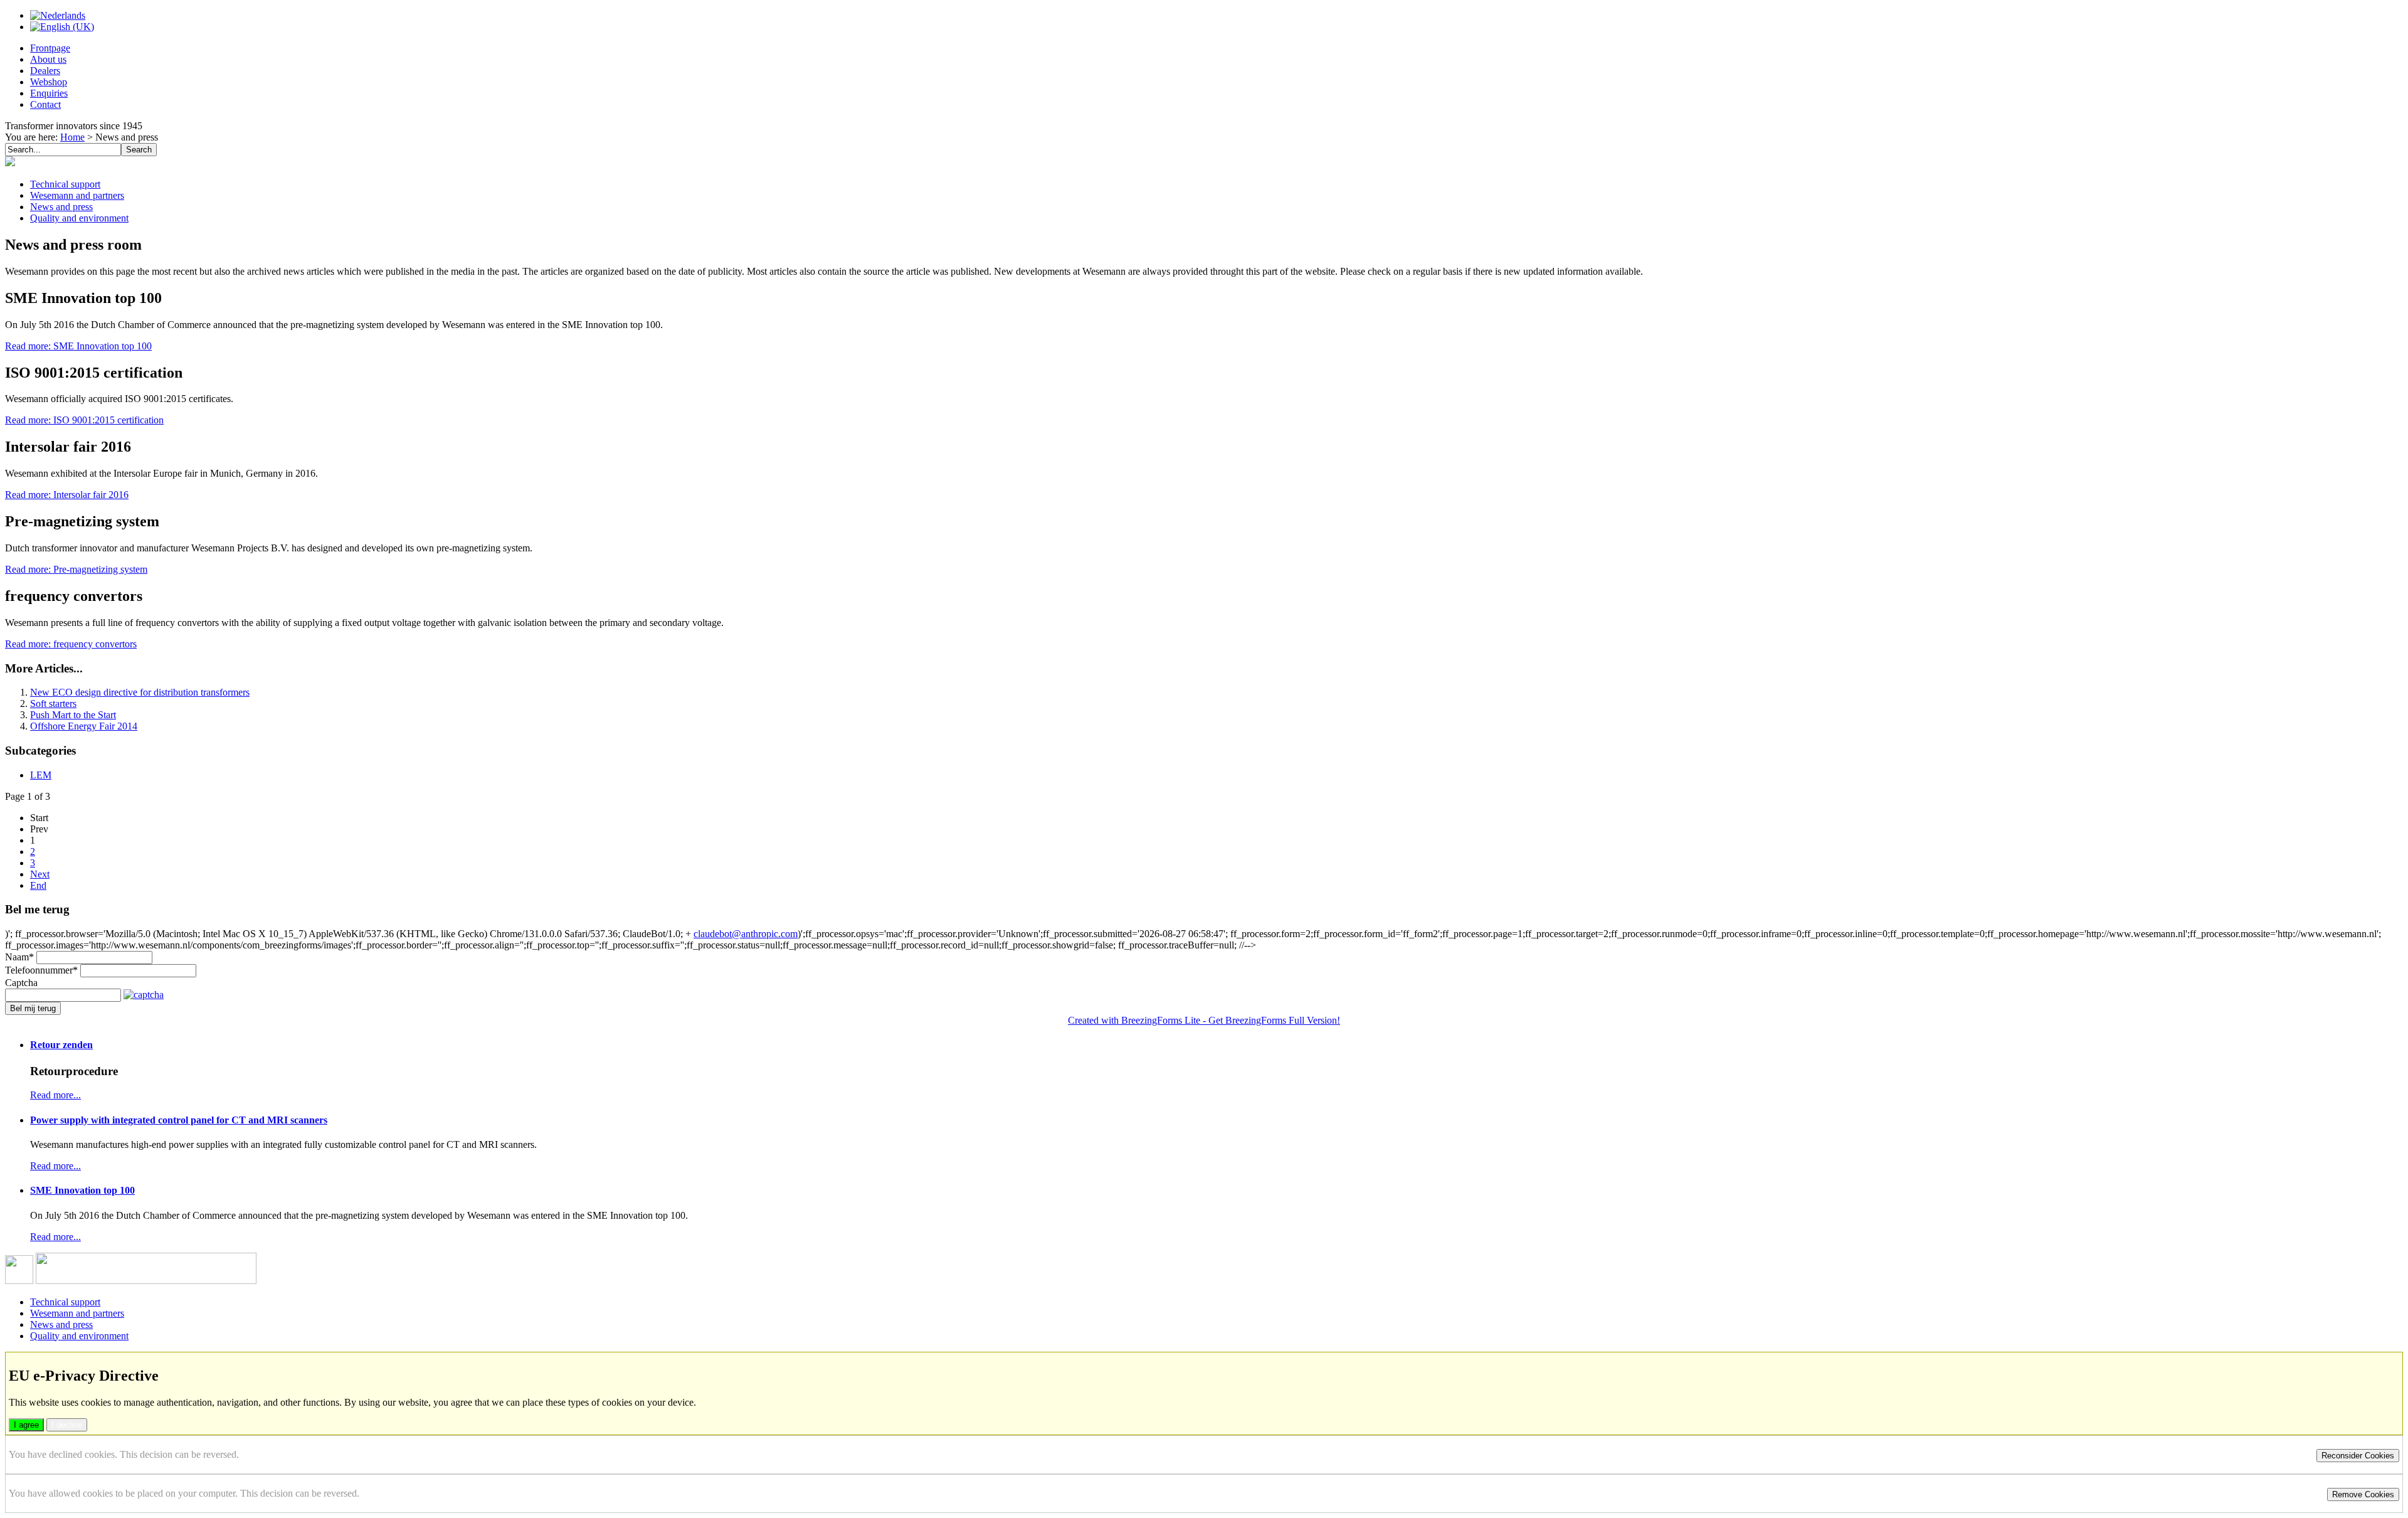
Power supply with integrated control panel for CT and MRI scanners (179, 1120)
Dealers (45, 71)
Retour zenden (61, 1045)
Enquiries (49, 93)
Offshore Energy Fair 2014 (84, 726)
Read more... (55, 1095)
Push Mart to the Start (73, 715)
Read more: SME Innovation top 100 (78, 346)
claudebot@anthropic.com (746, 934)
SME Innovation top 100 (82, 1190)
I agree (26, 1425)
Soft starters (53, 703)
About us (48, 59)
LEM (41, 775)
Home (72, 137)
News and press (61, 207)
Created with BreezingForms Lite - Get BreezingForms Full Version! (1204, 1020)
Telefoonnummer (41, 970)
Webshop (49, 82)
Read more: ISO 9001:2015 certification (84, 420)
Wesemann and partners (77, 195)
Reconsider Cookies (2358, 1456)
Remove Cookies (2363, 1494)
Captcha (21, 983)
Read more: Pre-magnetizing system (76, 569)
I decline (67, 1425)
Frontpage (50, 48)
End (38, 885)
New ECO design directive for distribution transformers (140, 692)
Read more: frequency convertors (71, 644)
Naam (19, 957)
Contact (45, 104)
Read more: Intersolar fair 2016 (67, 495)
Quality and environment (79, 218)
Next (40, 874)
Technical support (65, 184)
